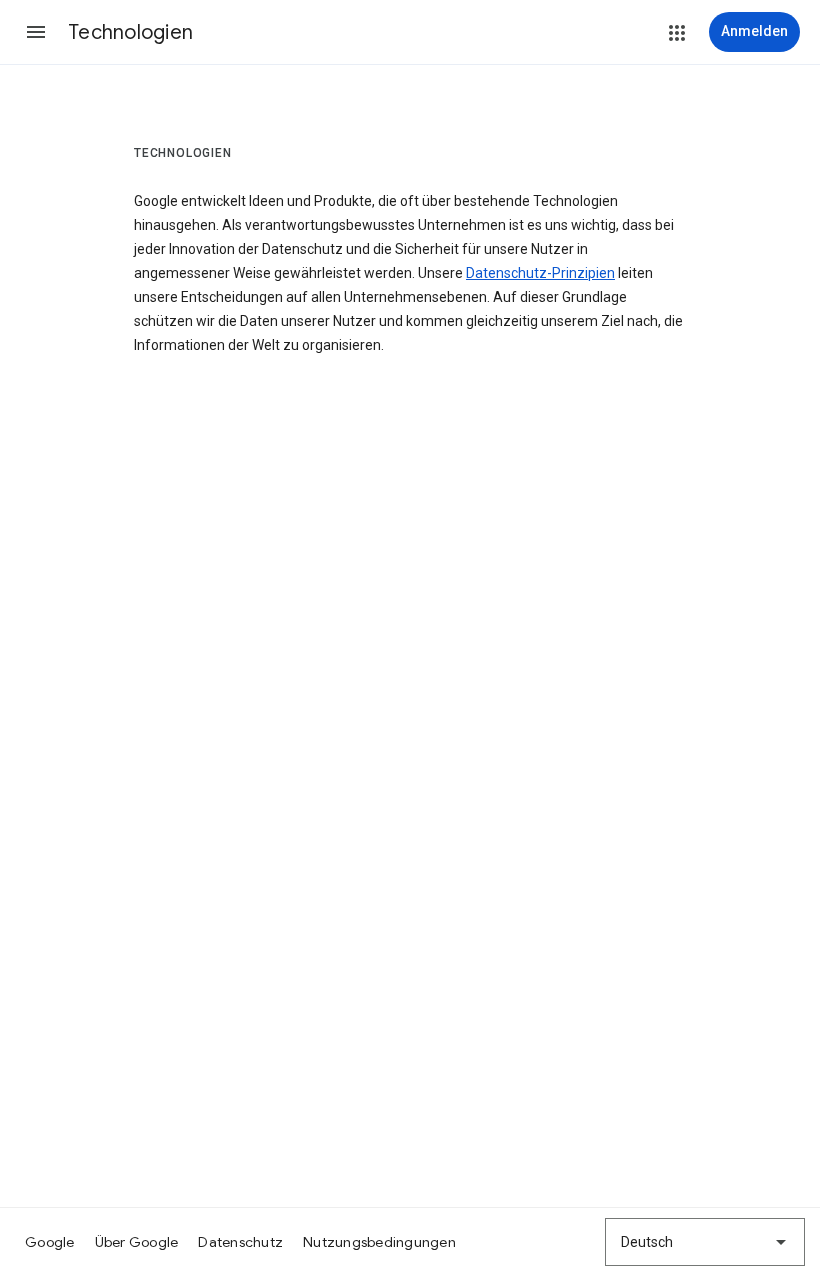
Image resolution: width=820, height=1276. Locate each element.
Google (50, 1242)
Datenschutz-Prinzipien (540, 273)
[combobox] (705, 1242)
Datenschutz (240, 1242)
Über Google (137, 1242)
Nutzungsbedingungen (379, 1242)
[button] (36, 32)
